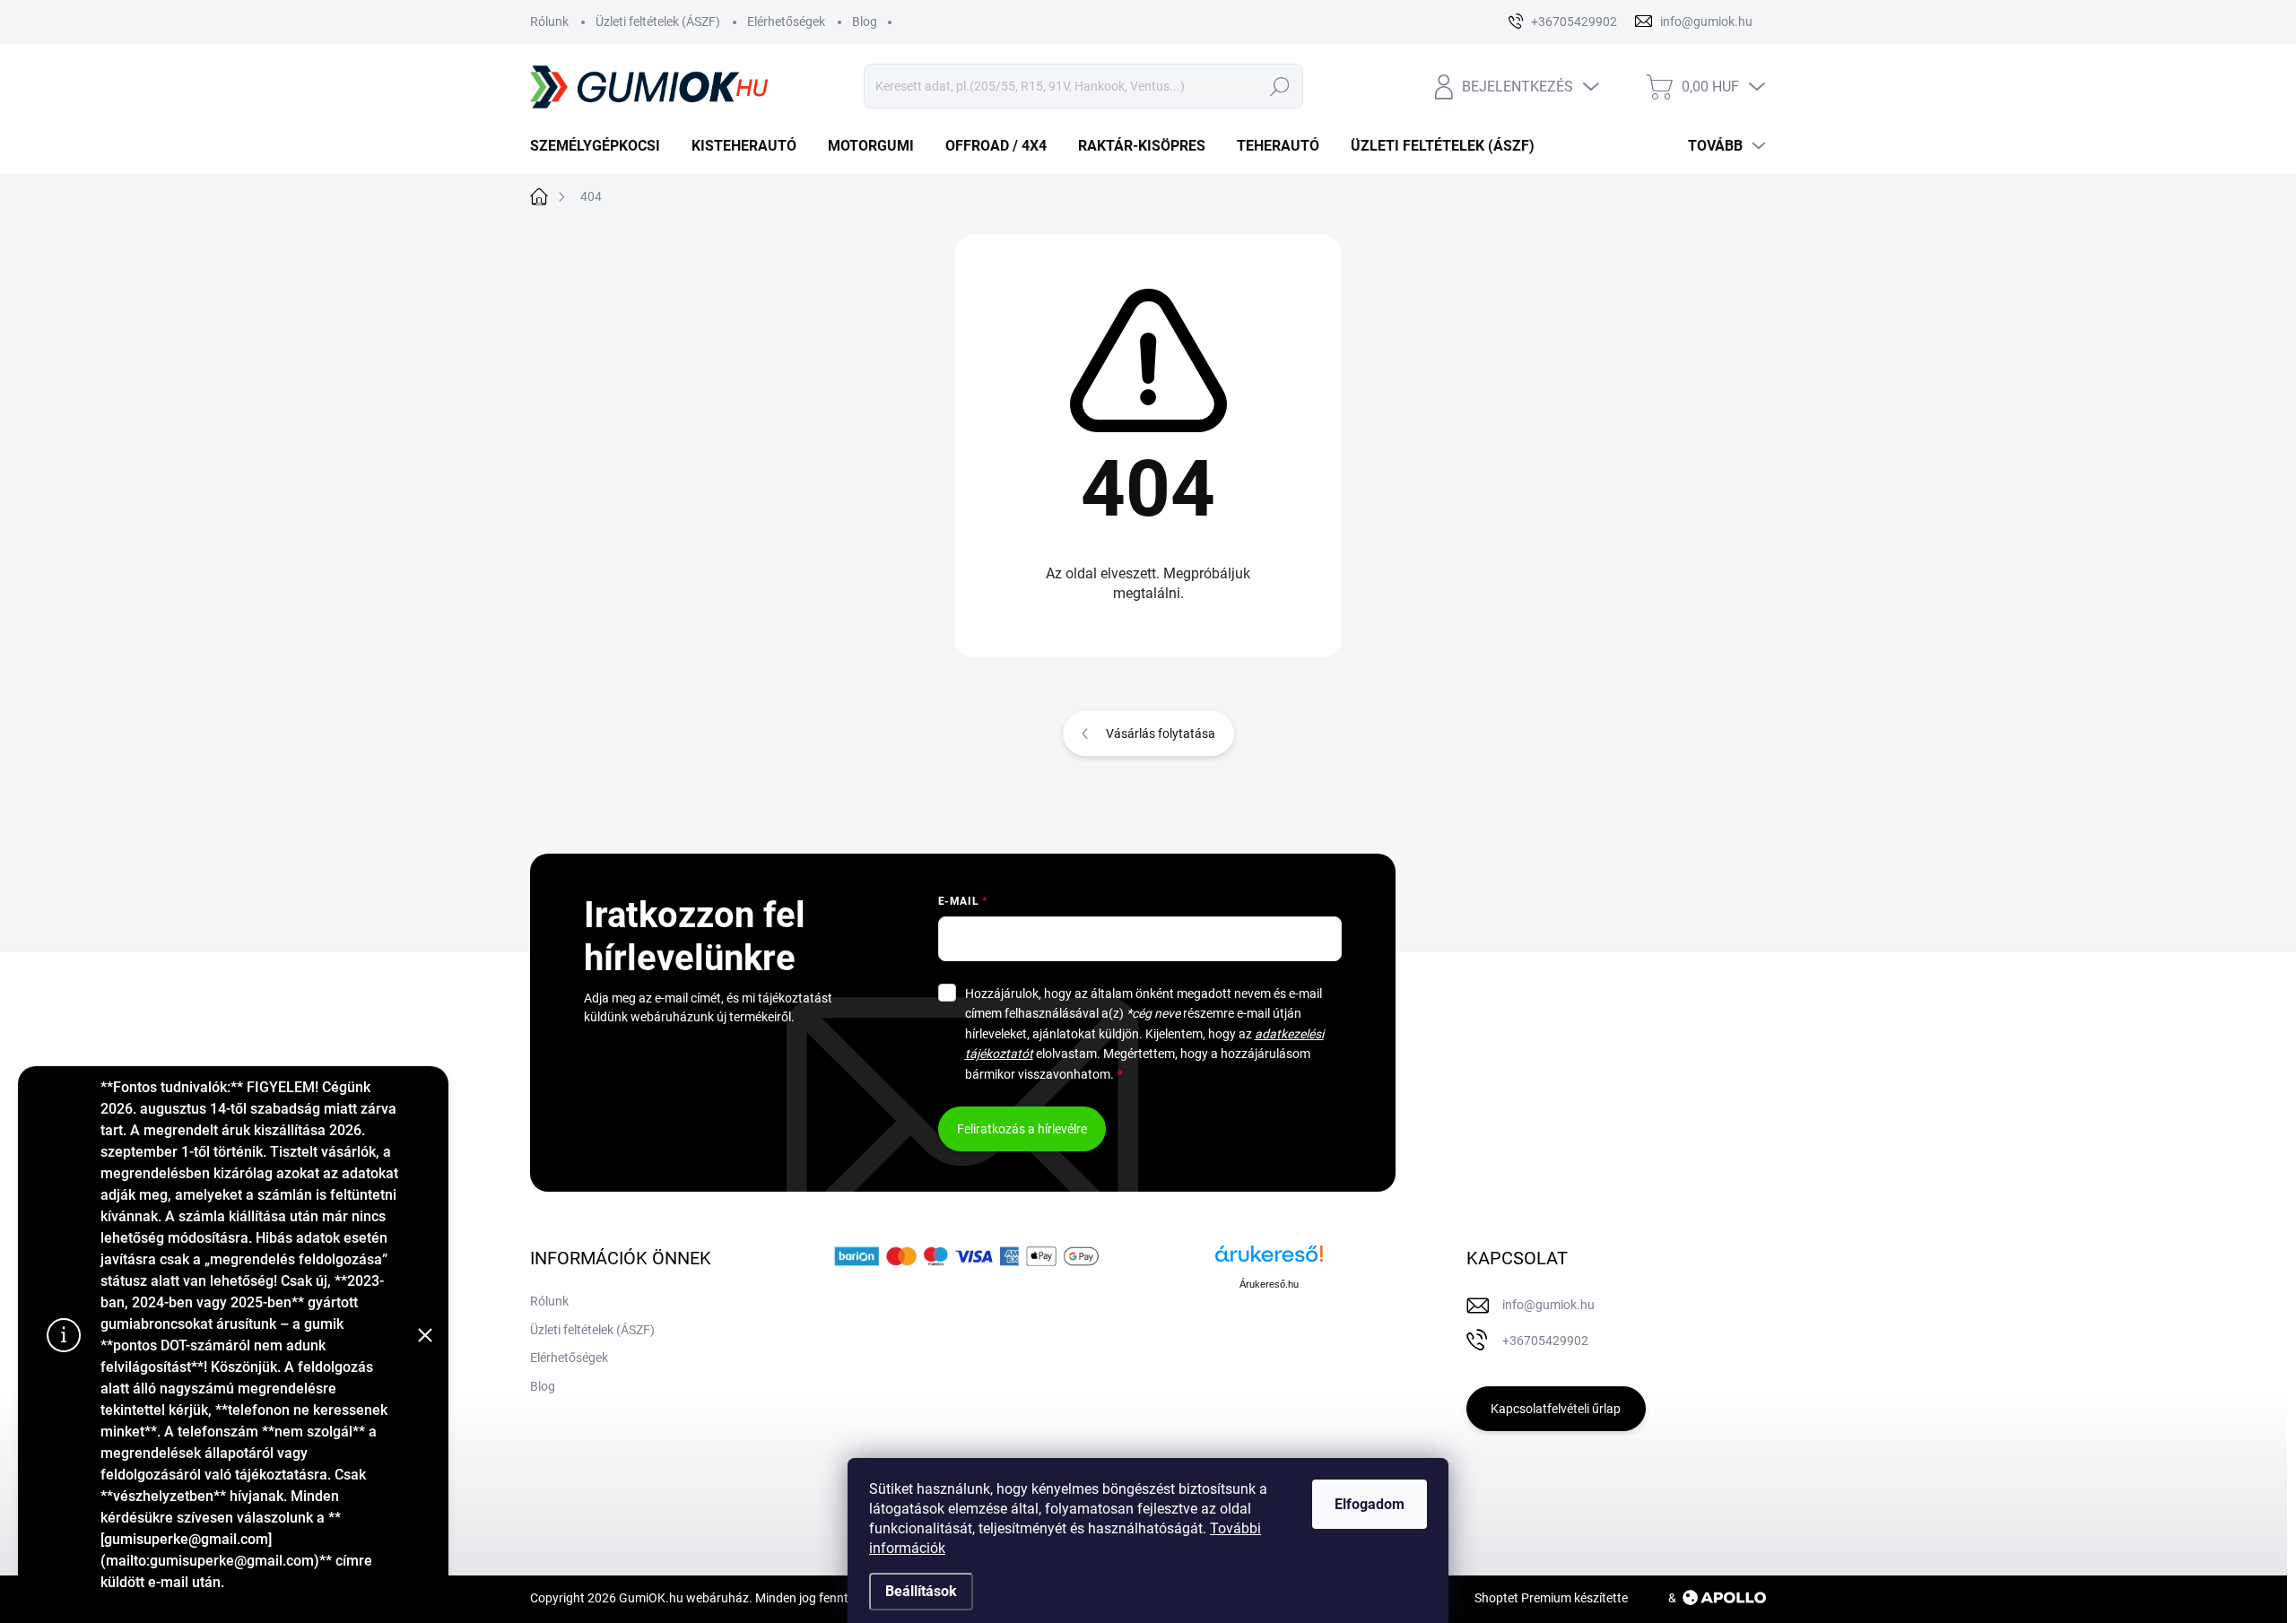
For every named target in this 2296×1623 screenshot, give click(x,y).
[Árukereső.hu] (1269, 1260)
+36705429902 (1545, 1341)
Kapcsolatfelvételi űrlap (1556, 1409)
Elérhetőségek (786, 22)
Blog (865, 22)
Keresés (1279, 86)
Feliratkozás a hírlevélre (1022, 1129)
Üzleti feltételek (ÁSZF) (658, 22)
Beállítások (921, 1591)
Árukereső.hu (1269, 1284)
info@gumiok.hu (1548, 1305)
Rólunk (549, 22)
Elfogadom (1370, 1504)
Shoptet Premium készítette (1551, 1598)
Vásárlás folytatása (1161, 733)
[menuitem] (602, 146)
